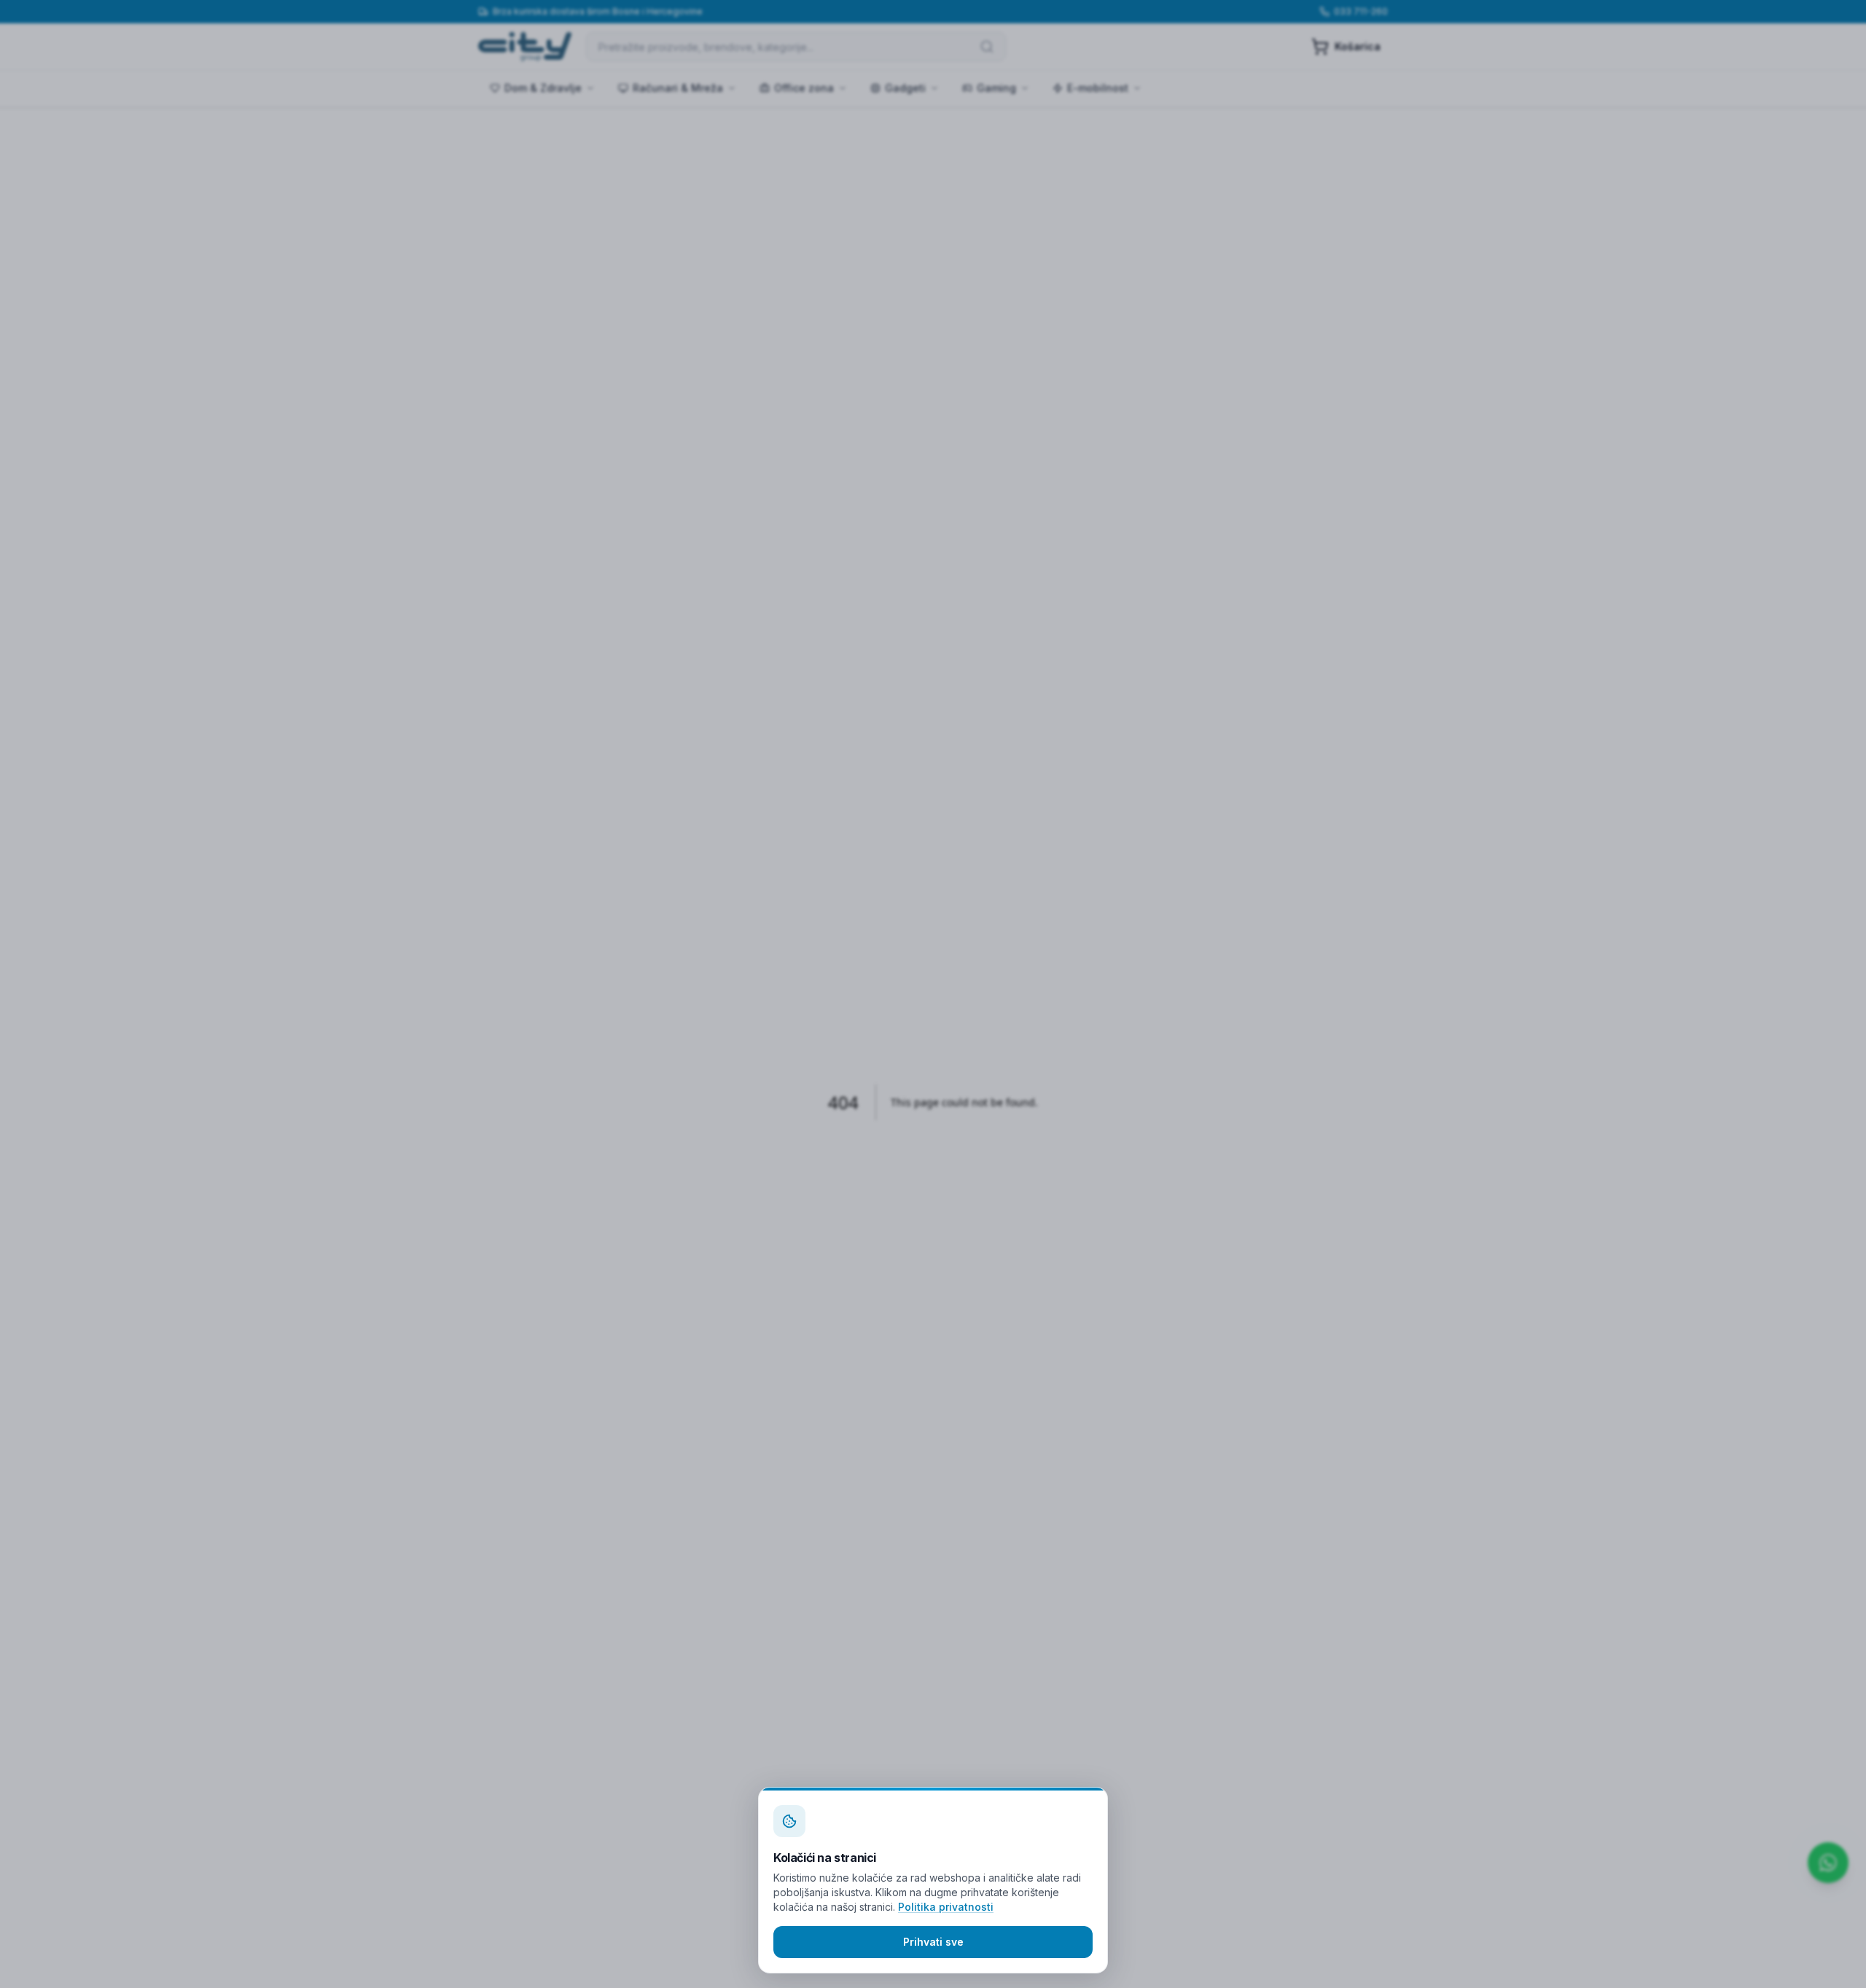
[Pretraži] (987, 47)
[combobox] (796, 47)
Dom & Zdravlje (543, 88)
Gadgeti (905, 88)
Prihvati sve (933, 1942)
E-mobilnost (1098, 88)
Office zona (804, 88)
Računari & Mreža (678, 88)
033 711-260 (1361, 11)
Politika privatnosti (946, 1907)
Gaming (996, 88)
